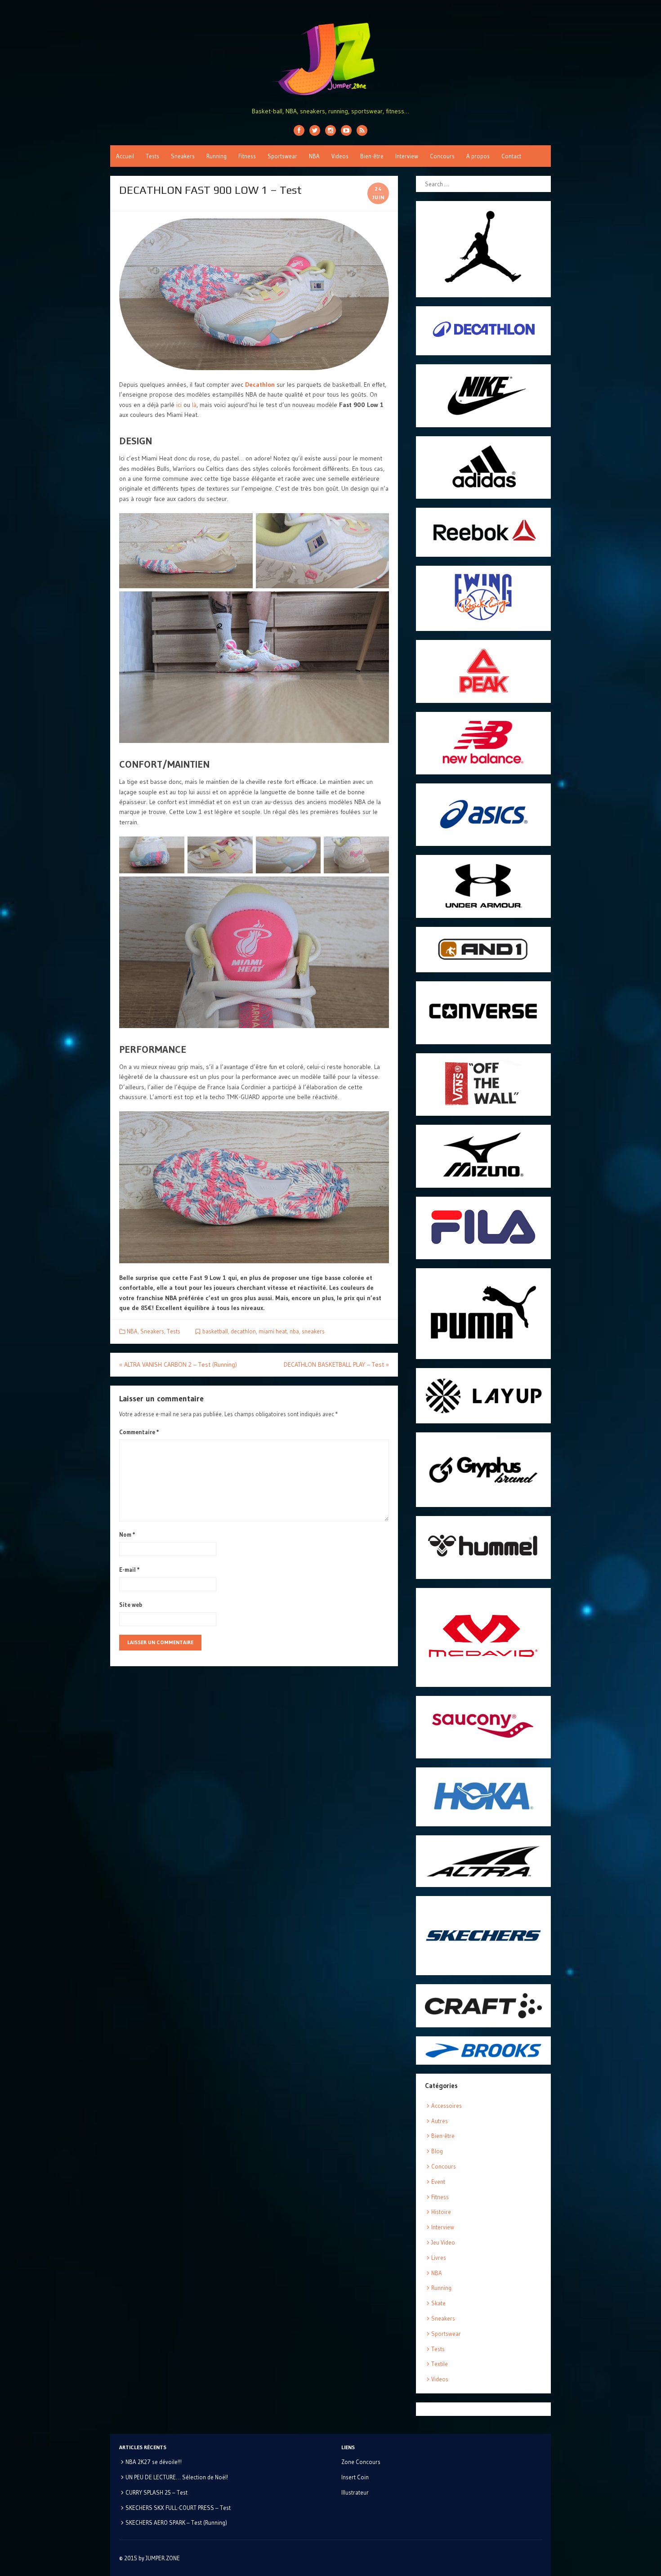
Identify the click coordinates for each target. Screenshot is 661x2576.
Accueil (125, 156)
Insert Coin (355, 2477)
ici (179, 405)
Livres (439, 2258)
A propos (478, 156)
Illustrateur (355, 2492)
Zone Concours (361, 2462)
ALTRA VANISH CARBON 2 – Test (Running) (178, 1364)
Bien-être (372, 156)
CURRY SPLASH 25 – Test (156, 2492)
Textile (440, 2364)
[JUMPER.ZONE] (330, 59)
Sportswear (282, 156)
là (194, 405)
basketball (215, 1331)
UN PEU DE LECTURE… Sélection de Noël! (177, 2477)
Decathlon (260, 385)
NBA (314, 156)
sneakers (313, 1331)
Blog (437, 2151)
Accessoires (447, 2106)
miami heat (273, 1331)
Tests (152, 156)
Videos (340, 156)
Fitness (247, 156)
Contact (511, 156)
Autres (440, 2121)
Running (217, 156)
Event (438, 2182)
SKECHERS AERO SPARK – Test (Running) (176, 2522)
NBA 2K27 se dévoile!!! (154, 2462)
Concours (442, 156)
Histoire (441, 2212)
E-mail (130, 1570)
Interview (407, 156)
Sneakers (183, 156)
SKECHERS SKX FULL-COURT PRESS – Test (178, 2508)
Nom (127, 1534)
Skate (438, 2303)
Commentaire (139, 1432)
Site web (131, 1605)
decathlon (243, 1331)
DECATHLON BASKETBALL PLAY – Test (336, 1364)
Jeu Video (443, 2242)
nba (294, 1331)
